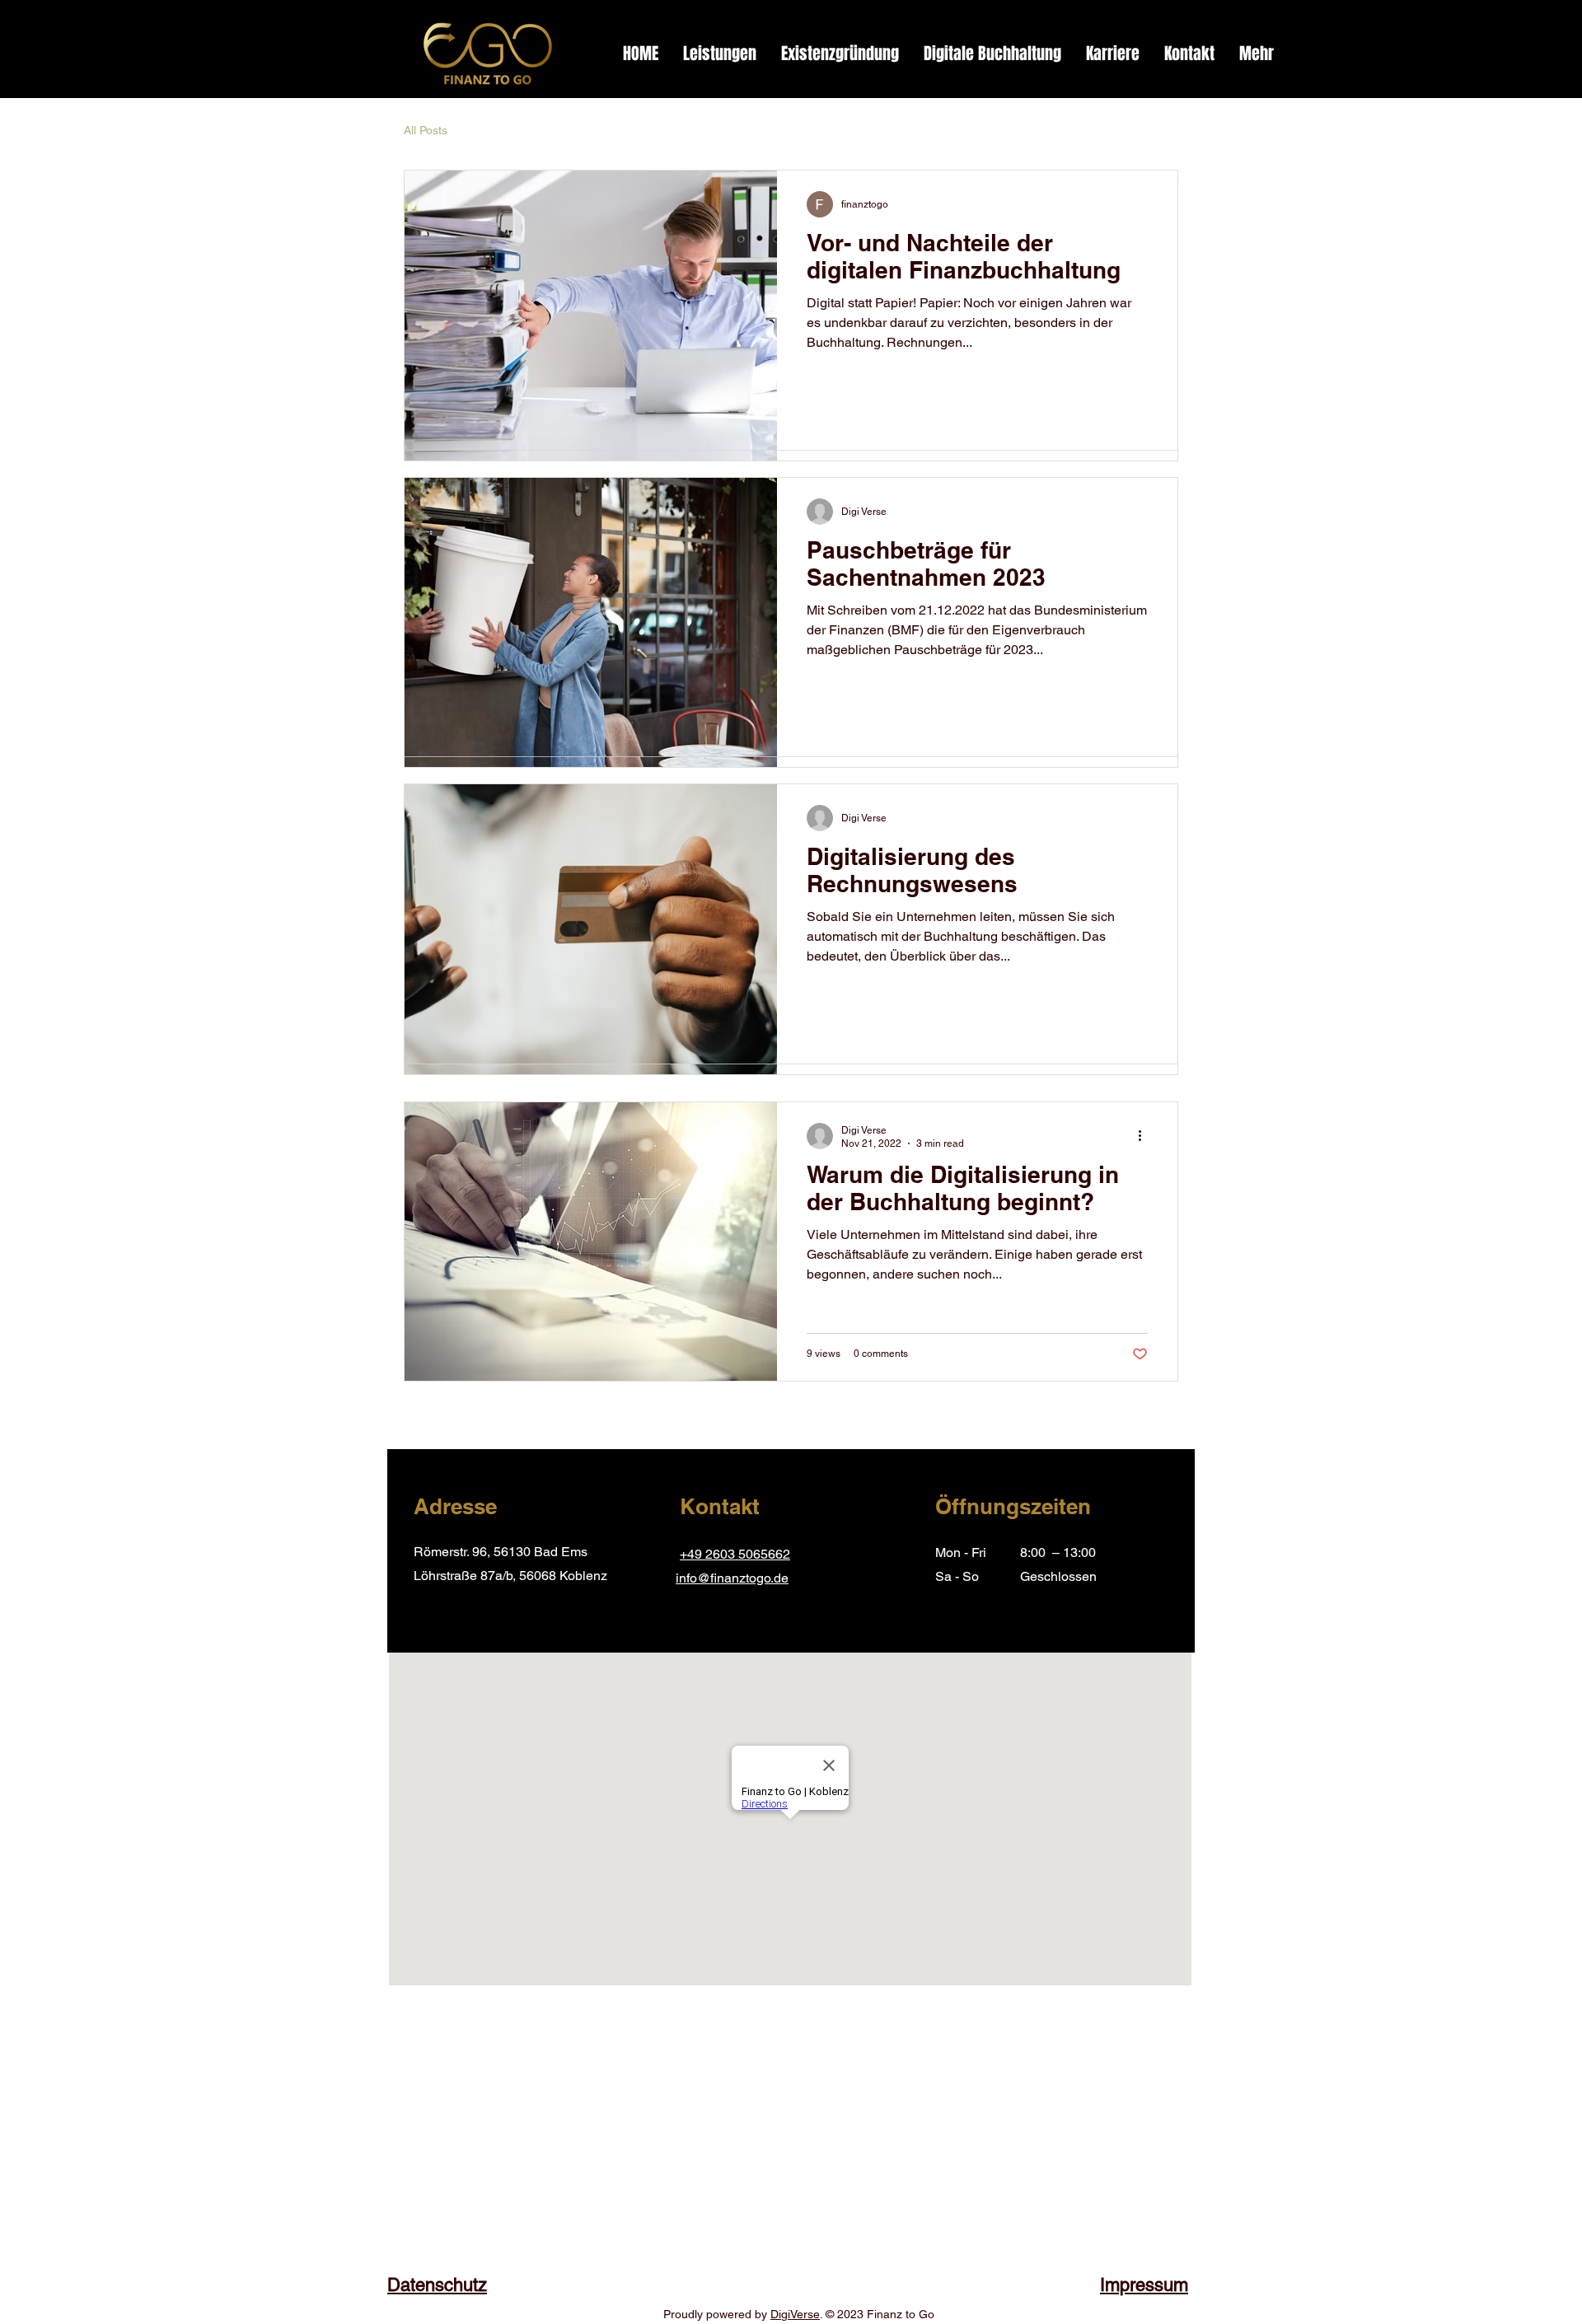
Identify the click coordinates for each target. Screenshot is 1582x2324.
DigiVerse (795, 2314)
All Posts (426, 130)
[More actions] (1145, 1136)
